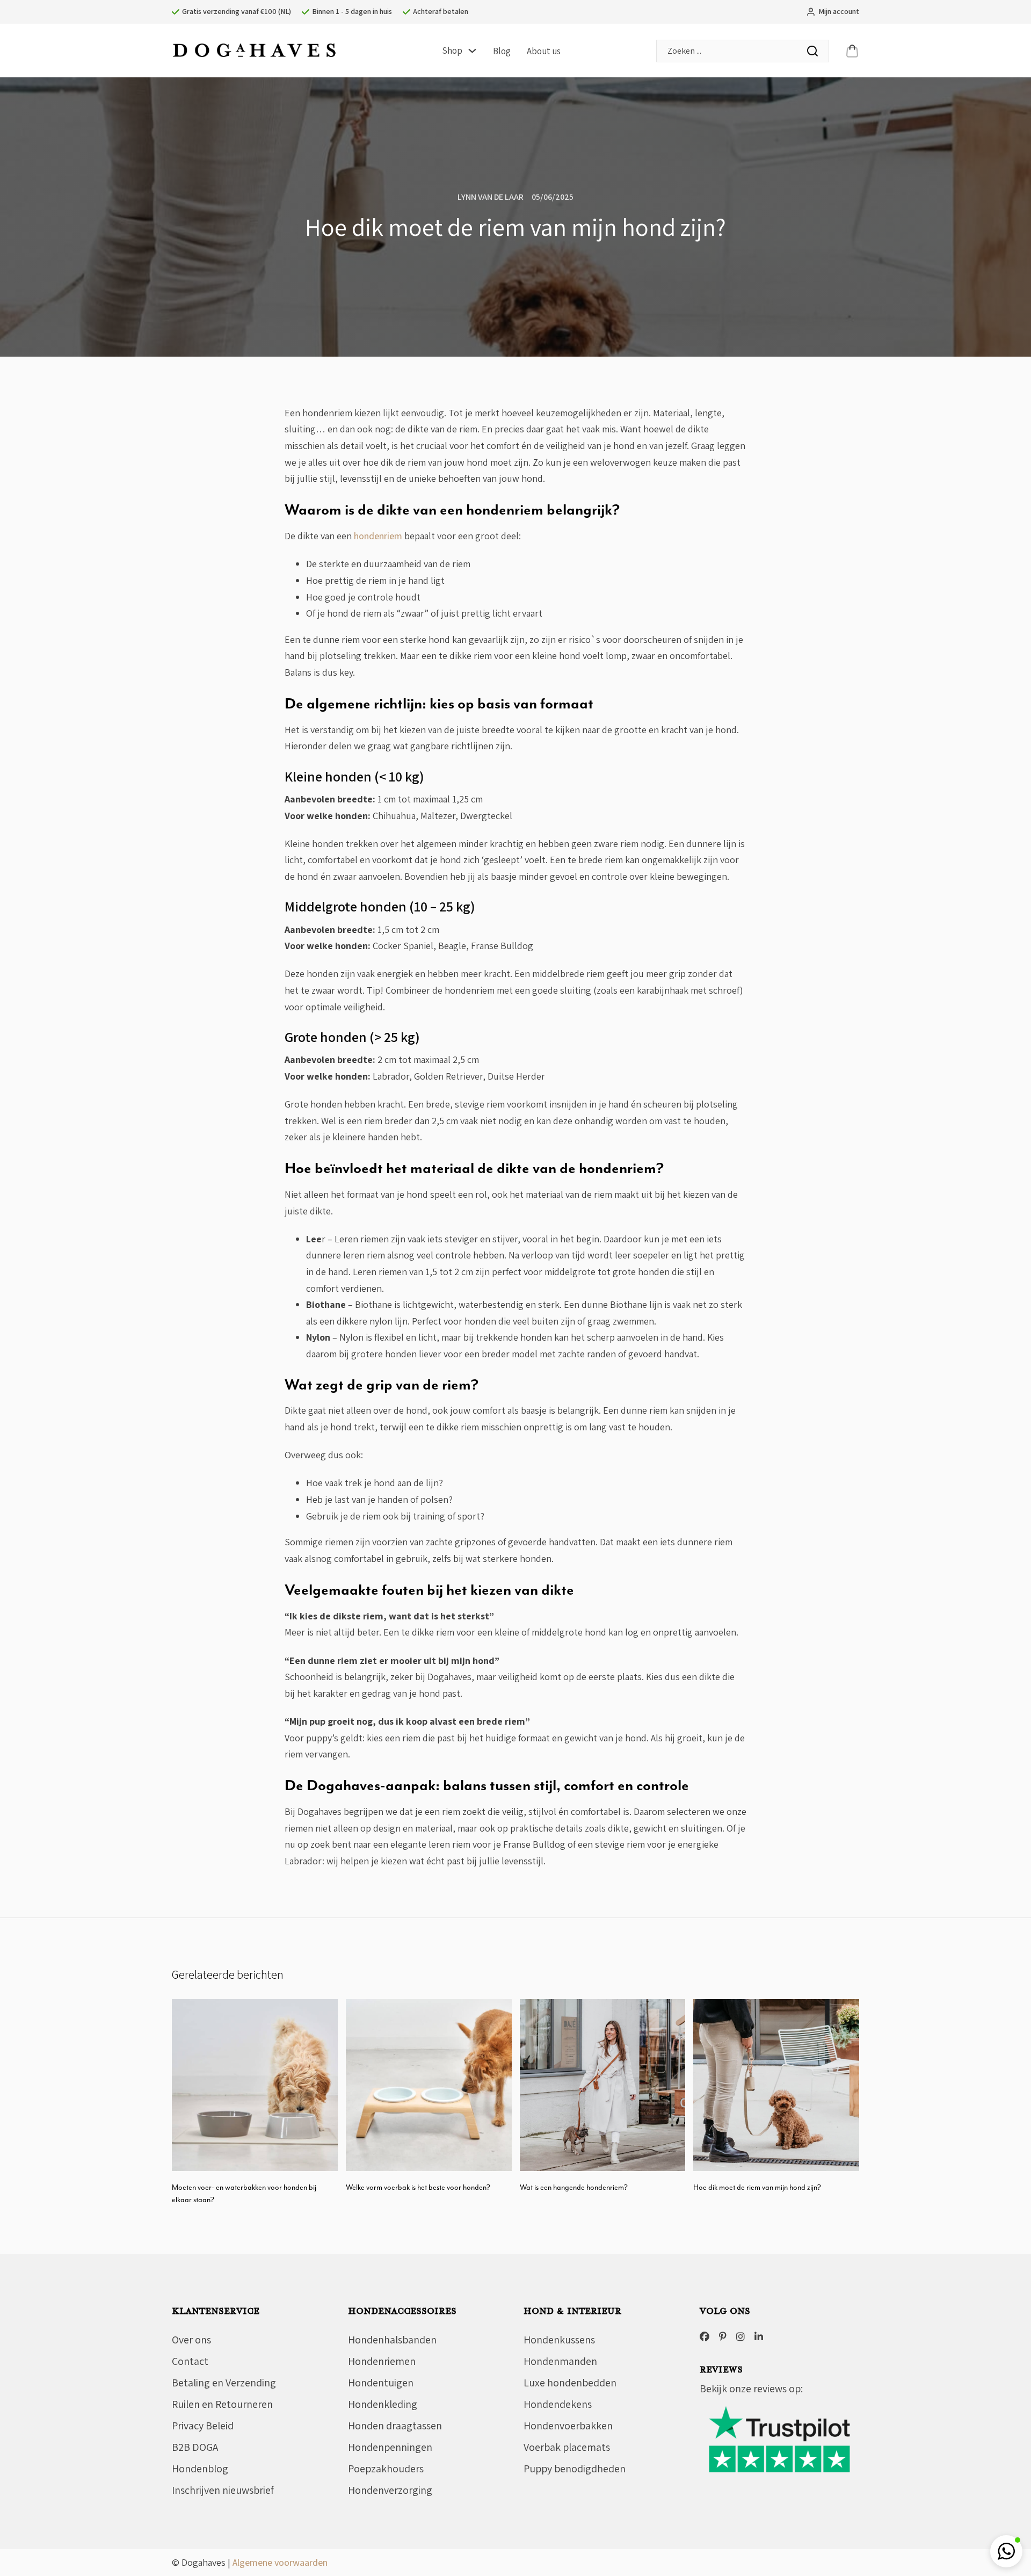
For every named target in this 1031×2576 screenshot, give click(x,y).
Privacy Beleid (203, 2426)
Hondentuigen (381, 2383)
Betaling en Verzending (224, 2383)
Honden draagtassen (395, 2426)
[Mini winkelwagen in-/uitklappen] (852, 51)
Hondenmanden (560, 2361)
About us (544, 51)
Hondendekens (558, 2404)
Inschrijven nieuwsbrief (223, 2490)
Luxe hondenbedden (570, 2383)
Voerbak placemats (567, 2447)
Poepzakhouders (386, 2469)
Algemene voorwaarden (280, 2562)
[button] (1006, 2551)
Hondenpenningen (390, 2447)
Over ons (191, 2340)
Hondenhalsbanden (392, 2340)
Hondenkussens (559, 2340)
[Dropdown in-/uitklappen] (472, 51)
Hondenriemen (382, 2361)
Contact (190, 2361)
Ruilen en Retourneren (222, 2404)
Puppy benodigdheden (575, 2469)
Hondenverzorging (390, 2490)
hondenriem (378, 536)
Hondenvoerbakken (568, 2426)
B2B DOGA (195, 2447)
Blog (502, 51)
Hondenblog (200, 2469)
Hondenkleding (383, 2404)
